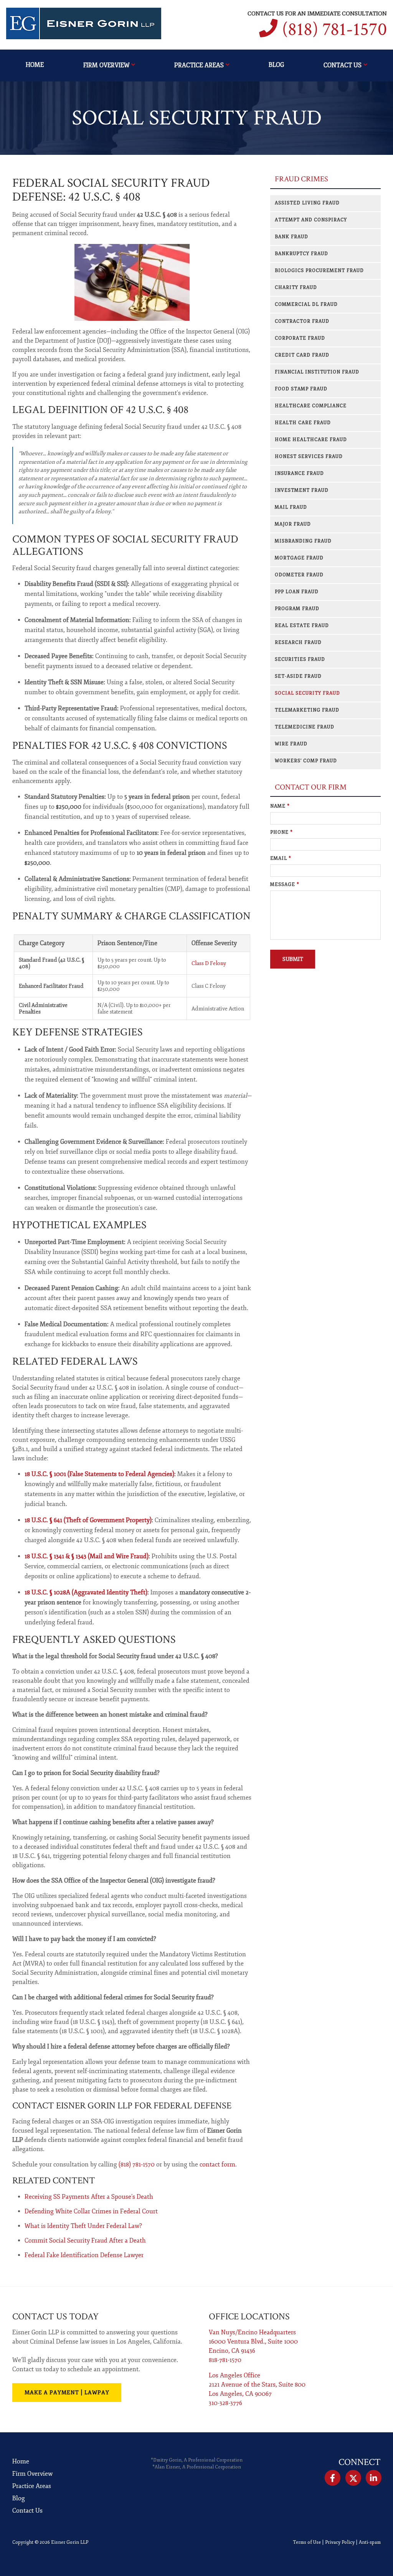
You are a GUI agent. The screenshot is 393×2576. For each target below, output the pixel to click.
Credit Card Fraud (302, 355)
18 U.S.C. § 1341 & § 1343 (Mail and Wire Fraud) (87, 1556)
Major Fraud (293, 524)
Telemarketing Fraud (307, 710)
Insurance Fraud (299, 474)
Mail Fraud (291, 507)
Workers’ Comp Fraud (306, 761)
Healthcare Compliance (311, 406)
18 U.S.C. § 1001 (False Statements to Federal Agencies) (99, 1474)
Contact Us (343, 65)
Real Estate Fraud (302, 626)
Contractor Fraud (302, 321)
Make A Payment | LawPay (67, 2393)
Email (281, 858)
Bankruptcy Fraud (301, 254)
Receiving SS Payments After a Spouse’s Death (89, 2197)
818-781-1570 (225, 2360)
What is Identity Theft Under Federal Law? (83, 2226)
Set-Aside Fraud (298, 676)
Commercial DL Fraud (306, 304)
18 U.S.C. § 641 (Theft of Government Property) (88, 1520)
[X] (353, 2478)
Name (280, 806)
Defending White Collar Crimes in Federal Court (91, 2211)
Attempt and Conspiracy (311, 220)
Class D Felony (209, 963)
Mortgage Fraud (299, 558)
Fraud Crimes (301, 179)
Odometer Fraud (299, 575)
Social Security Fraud (307, 693)
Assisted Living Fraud (307, 203)
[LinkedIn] (374, 2478)
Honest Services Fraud (309, 457)
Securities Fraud (300, 659)
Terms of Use (307, 2542)
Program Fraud (297, 609)
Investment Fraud (302, 490)
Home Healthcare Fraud (311, 440)
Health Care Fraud (303, 423)
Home (35, 65)
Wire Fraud (291, 744)
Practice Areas (199, 65)
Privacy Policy (340, 2542)
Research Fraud (298, 643)
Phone (282, 832)
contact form (217, 2165)
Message (285, 885)
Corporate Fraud (300, 338)
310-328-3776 (225, 2403)
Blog (276, 65)
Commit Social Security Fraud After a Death (85, 2241)
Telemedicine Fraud (305, 727)
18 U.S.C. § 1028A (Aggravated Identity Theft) (86, 1592)
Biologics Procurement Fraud (319, 271)
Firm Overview (106, 65)
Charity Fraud (296, 288)
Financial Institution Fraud (317, 372)
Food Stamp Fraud (301, 389)
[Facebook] (333, 2478)
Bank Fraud (291, 237)
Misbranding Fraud (303, 541)
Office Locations (249, 2316)
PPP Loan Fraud (297, 592)
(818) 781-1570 (334, 29)
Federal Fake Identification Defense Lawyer (84, 2255)
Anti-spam (370, 2542)
